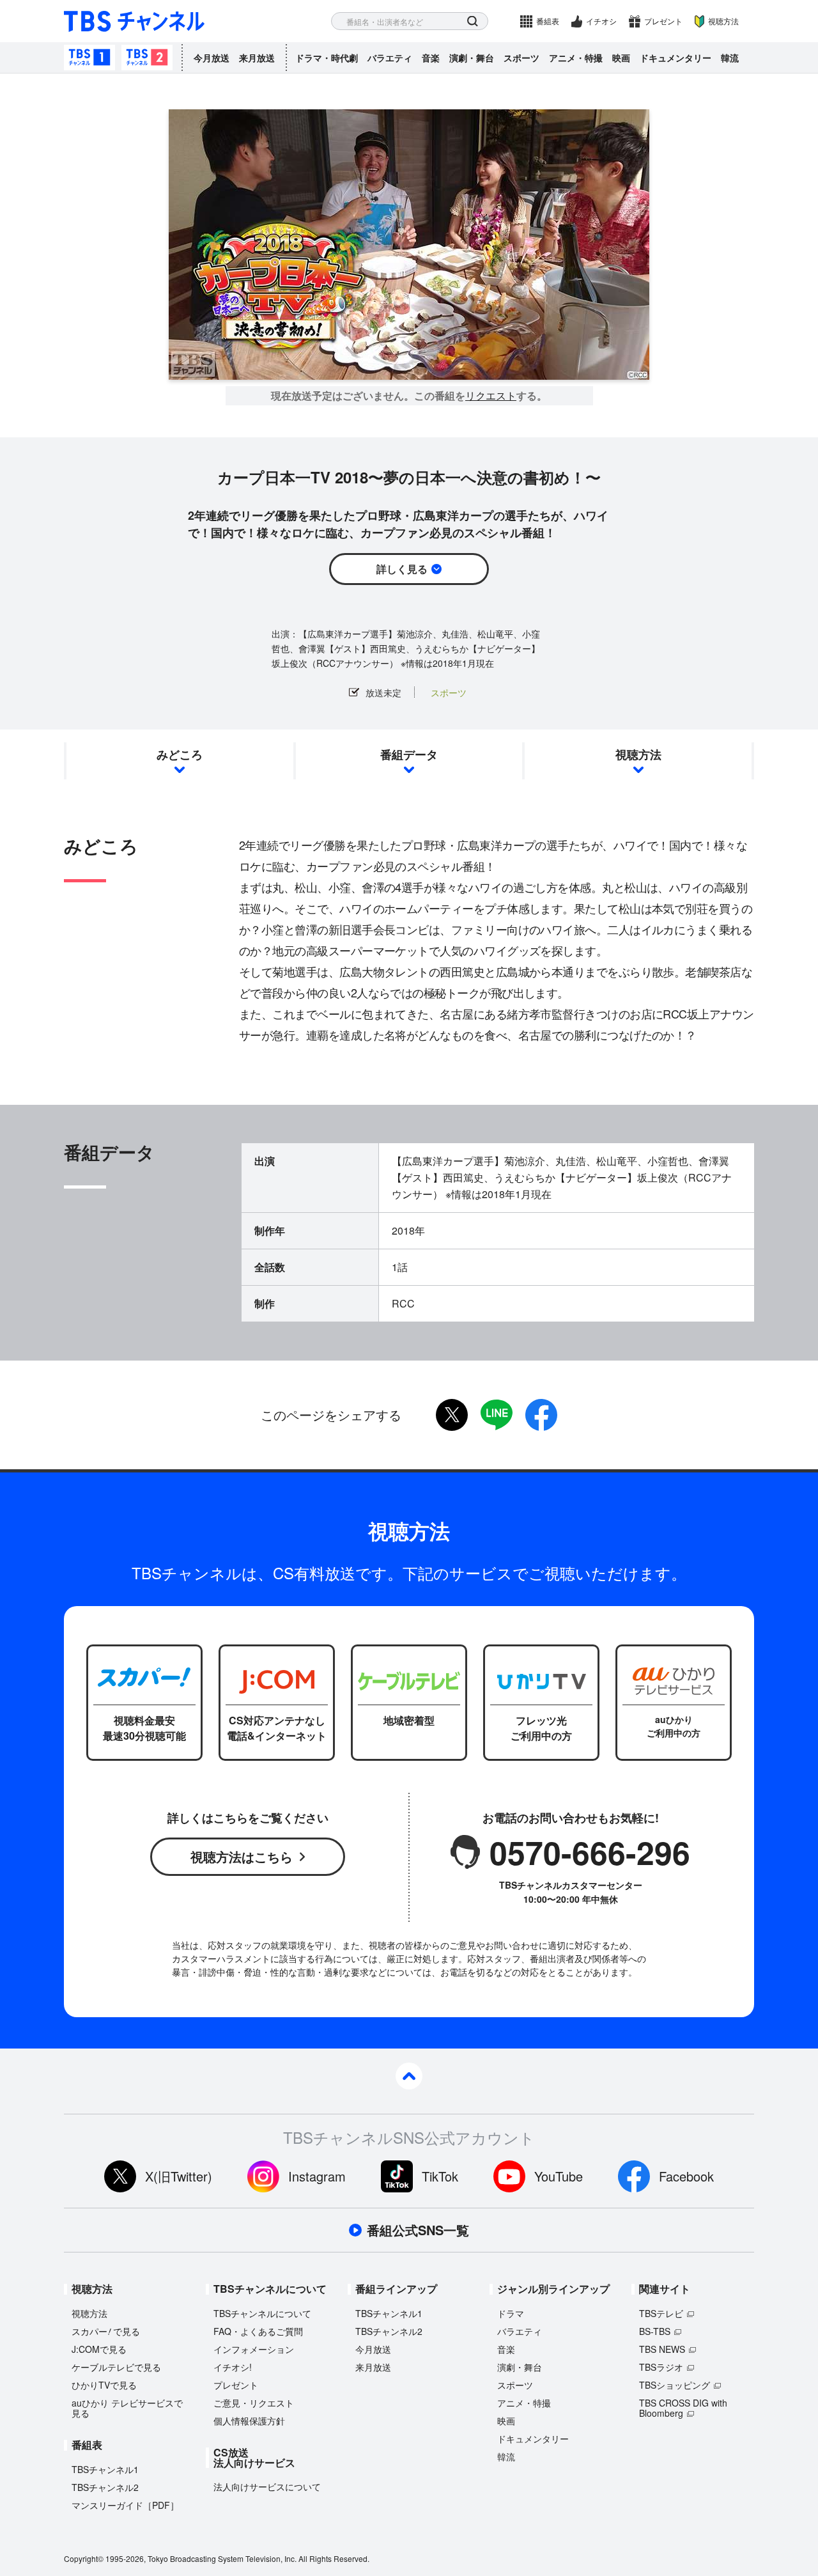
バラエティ (390, 58)
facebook (541, 1415)
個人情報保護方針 (249, 2421)
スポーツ (521, 58)
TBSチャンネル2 (147, 58)
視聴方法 (723, 21)
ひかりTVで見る (104, 2385)
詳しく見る (402, 569)
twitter (452, 1415)
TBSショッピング (675, 2385)
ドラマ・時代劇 (327, 58)
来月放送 (257, 58)
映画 (621, 58)
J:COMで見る (99, 2349)
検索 (473, 21)
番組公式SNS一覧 (418, 2230)
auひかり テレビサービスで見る (127, 2408)
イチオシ (601, 21)
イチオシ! (233, 2367)
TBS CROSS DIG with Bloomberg (683, 2408)
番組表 (548, 21)
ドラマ (511, 2313)
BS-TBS (655, 2331)
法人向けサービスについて (267, 2486)
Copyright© (84, 2558)
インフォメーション (254, 2349)
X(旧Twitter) (179, 2176)
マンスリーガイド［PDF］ (125, 2505)
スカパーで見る (106, 2331)
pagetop (409, 2076)
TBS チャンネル (134, 21)
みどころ (180, 754)
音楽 (431, 58)
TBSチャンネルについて (262, 2313)
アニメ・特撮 (576, 58)
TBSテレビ (661, 2313)
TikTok (440, 2176)
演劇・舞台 (472, 58)
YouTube (559, 2176)
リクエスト (491, 396)
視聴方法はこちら (242, 1856)
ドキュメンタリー (675, 58)
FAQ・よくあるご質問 (258, 2331)
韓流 (730, 58)
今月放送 (212, 58)
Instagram (317, 2176)
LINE (497, 1415)
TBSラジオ (661, 2367)
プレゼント (663, 21)
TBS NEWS (662, 2349)
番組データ (409, 754)
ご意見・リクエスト (254, 2403)
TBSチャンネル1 (89, 58)
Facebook (686, 2176)
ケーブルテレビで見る (116, 2367)
